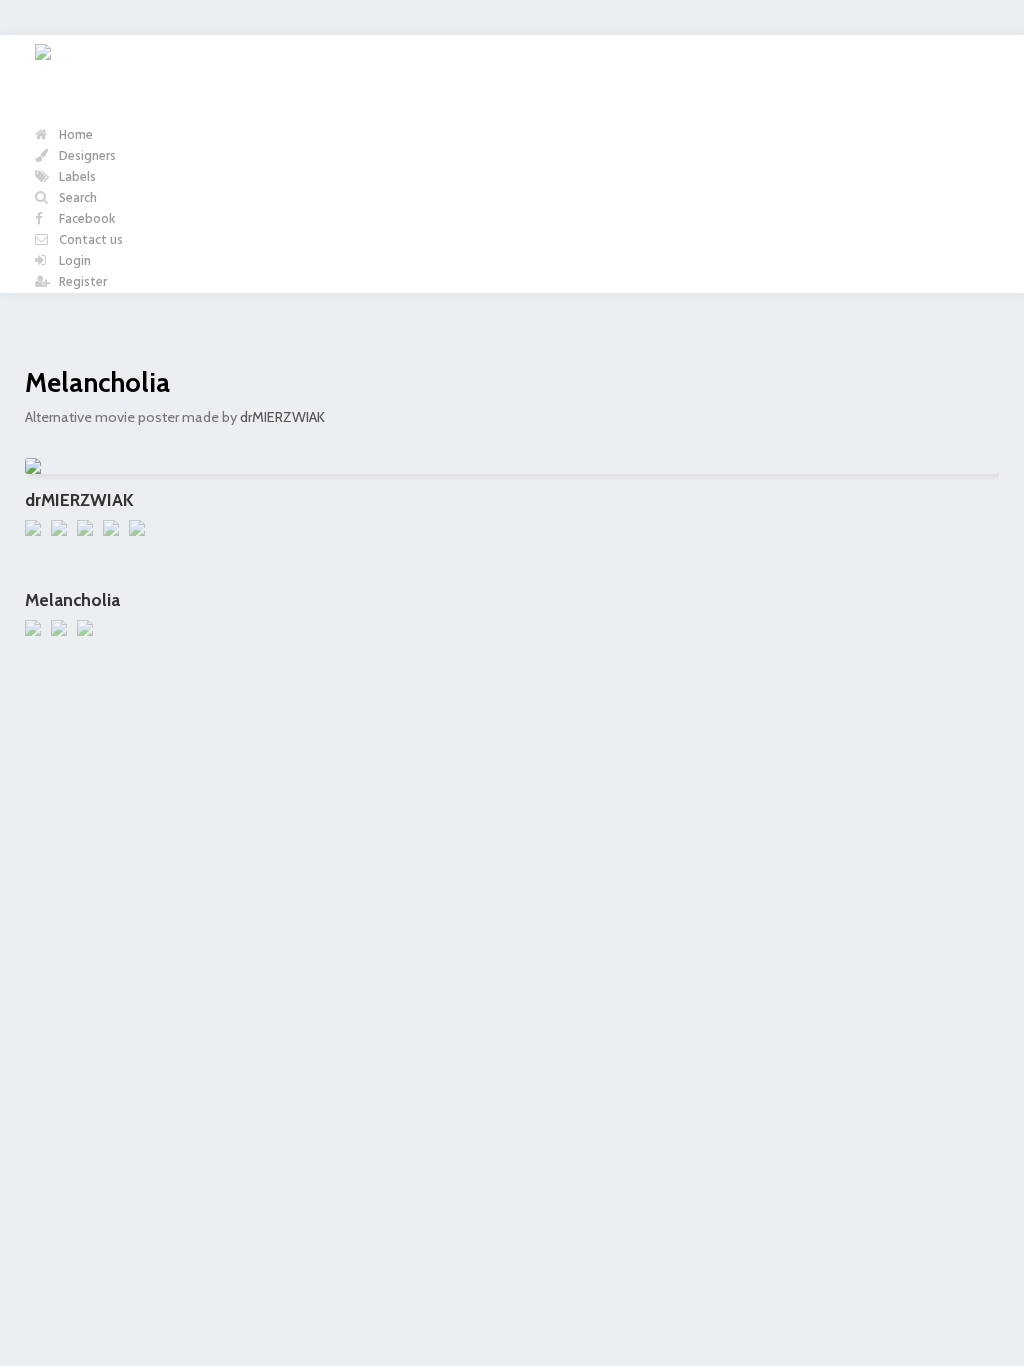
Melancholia (97, 382)
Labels (76, 177)
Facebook (86, 219)
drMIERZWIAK (282, 417)
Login (73, 261)
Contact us (89, 240)
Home (74, 135)
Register (81, 282)
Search (76, 198)
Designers (86, 156)
